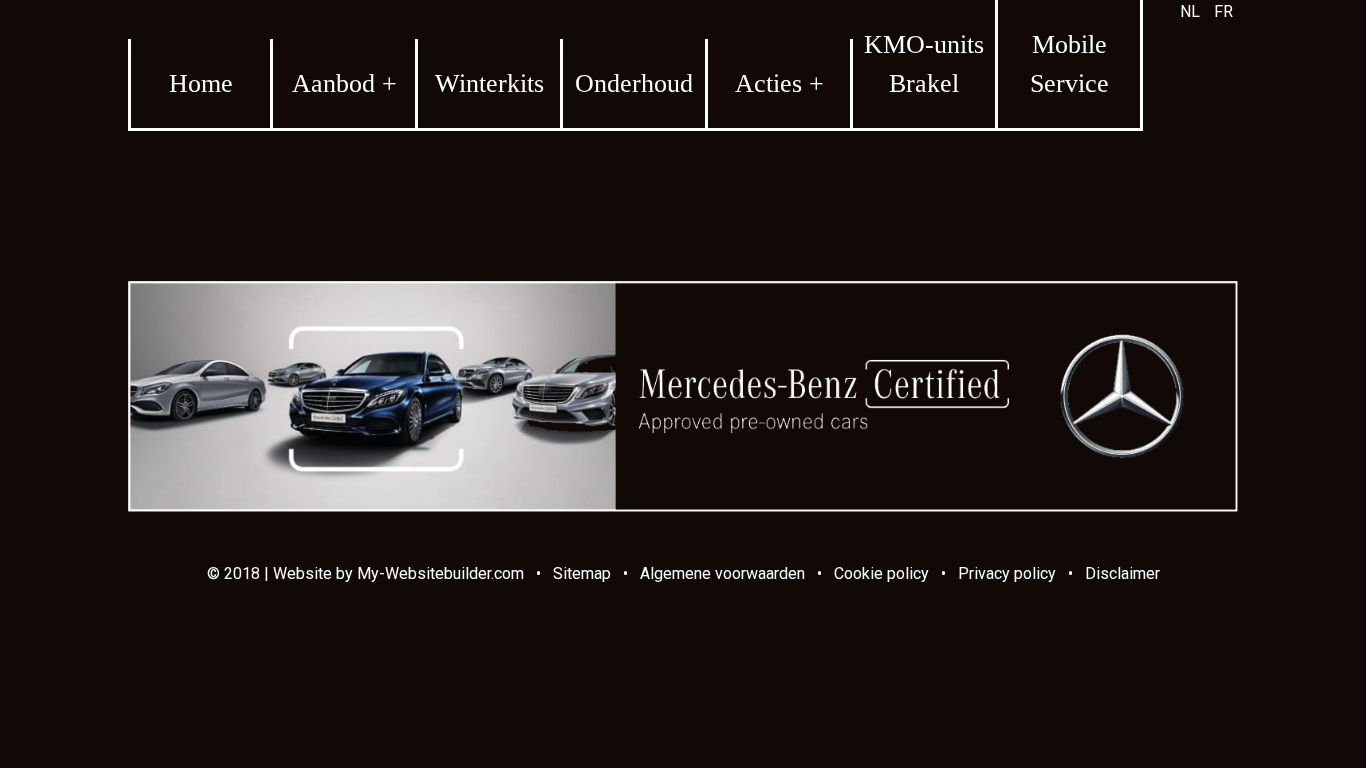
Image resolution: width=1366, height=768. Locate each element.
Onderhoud (634, 83)
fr (1223, 11)
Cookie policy (881, 573)
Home (201, 83)
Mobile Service (1069, 64)
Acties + (779, 83)
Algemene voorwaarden (722, 573)
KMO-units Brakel (924, 64)
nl (1190, 11)
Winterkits (489, 83)
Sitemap (582, 573)
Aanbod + (344, 83)
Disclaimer (1122, 573)
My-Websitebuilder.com (440, 573)
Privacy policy (1007, 573)
